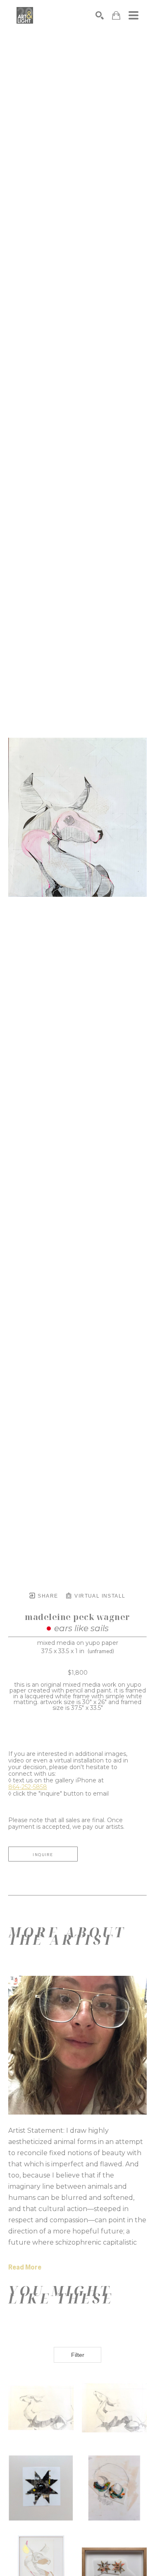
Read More (25, 2267)
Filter (78, 2355)
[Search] (100, 15)
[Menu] (134, 15)
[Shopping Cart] (116, 16)
